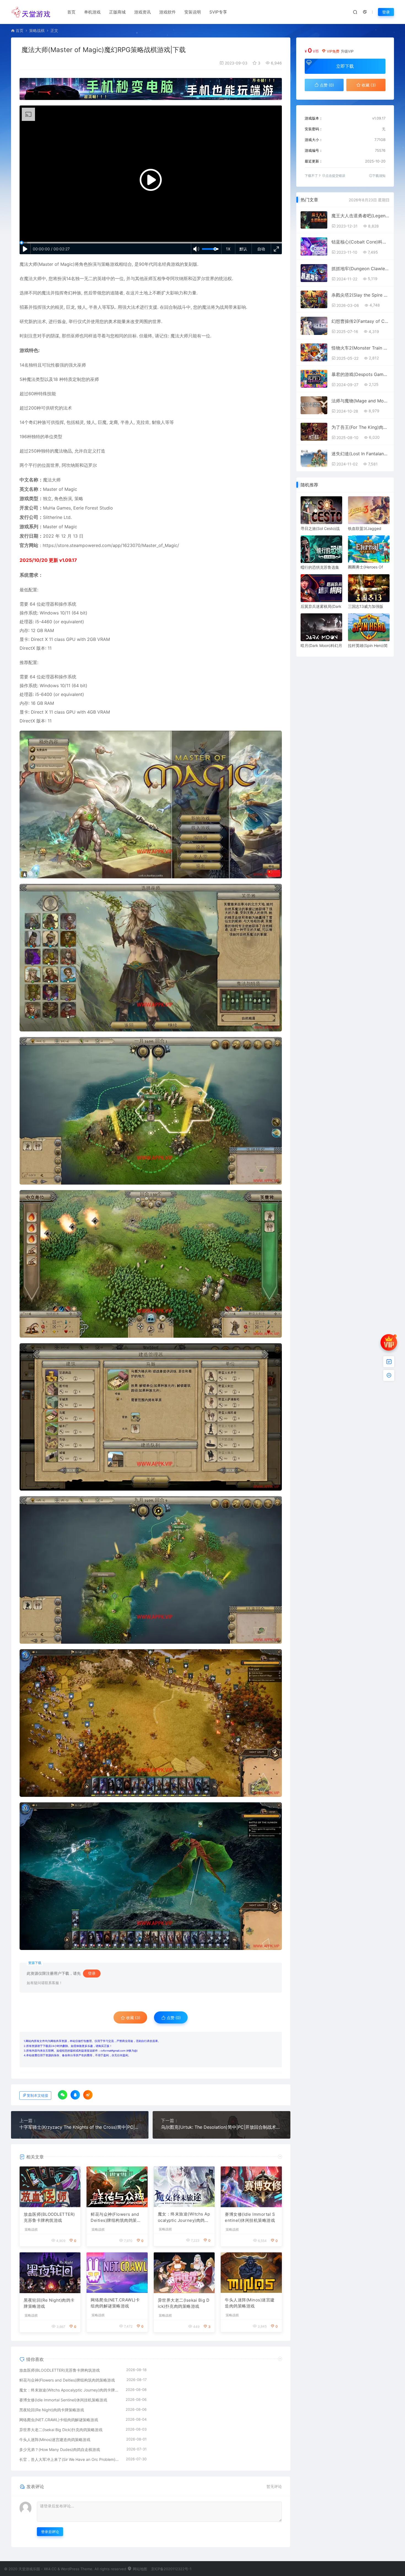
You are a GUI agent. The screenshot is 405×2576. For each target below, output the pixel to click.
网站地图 (139, 2569)
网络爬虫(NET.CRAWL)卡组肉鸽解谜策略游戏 (115, 2303)
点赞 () (173, 2018)
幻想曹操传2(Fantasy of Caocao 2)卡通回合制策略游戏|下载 (360, 321)
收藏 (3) (133, 2018)
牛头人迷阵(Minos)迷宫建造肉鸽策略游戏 (250, 2303)
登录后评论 (50, 2532)
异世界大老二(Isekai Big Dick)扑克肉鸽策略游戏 (184, 2303)
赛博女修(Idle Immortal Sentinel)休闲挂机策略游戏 (250, 2217)
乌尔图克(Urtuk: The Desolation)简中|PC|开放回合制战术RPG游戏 (221, 2127)
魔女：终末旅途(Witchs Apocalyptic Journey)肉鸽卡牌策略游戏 (184, 2217)
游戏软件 (168, 12)
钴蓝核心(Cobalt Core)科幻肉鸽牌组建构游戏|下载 (360, 242)
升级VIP (347, 51)
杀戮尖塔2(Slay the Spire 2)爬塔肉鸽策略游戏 (360, 295)
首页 (71, 12)
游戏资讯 (142, 12)
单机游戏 (92, 12)
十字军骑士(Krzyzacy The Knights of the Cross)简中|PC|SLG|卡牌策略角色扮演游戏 (80, 2127)
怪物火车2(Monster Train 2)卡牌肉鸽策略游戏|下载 (360, 348)
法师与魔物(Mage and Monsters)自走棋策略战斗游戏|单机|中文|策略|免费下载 (360, 401)
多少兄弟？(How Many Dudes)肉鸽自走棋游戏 (60, 2449)
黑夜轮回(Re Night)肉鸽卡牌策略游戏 (49, 2303)
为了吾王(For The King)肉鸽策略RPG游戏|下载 (360, 427)
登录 (386, 12)
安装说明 (193, 12)
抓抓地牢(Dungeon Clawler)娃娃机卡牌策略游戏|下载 (360, 269)
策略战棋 (37, 30)
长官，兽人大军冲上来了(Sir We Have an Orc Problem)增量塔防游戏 (70, 2459)
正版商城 (117, 12)
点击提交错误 (335, 176)
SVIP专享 (218, 12)
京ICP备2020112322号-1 (171, 2569)
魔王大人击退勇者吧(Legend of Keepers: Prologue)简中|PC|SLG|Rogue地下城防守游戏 (360, 216)
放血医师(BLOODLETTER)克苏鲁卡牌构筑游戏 (49, 2217)
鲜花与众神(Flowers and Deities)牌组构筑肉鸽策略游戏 (116, 2218)
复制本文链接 (37, 2096)
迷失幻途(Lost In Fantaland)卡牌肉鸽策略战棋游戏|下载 (360, 454)
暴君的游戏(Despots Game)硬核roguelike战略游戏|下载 (360, 374)
